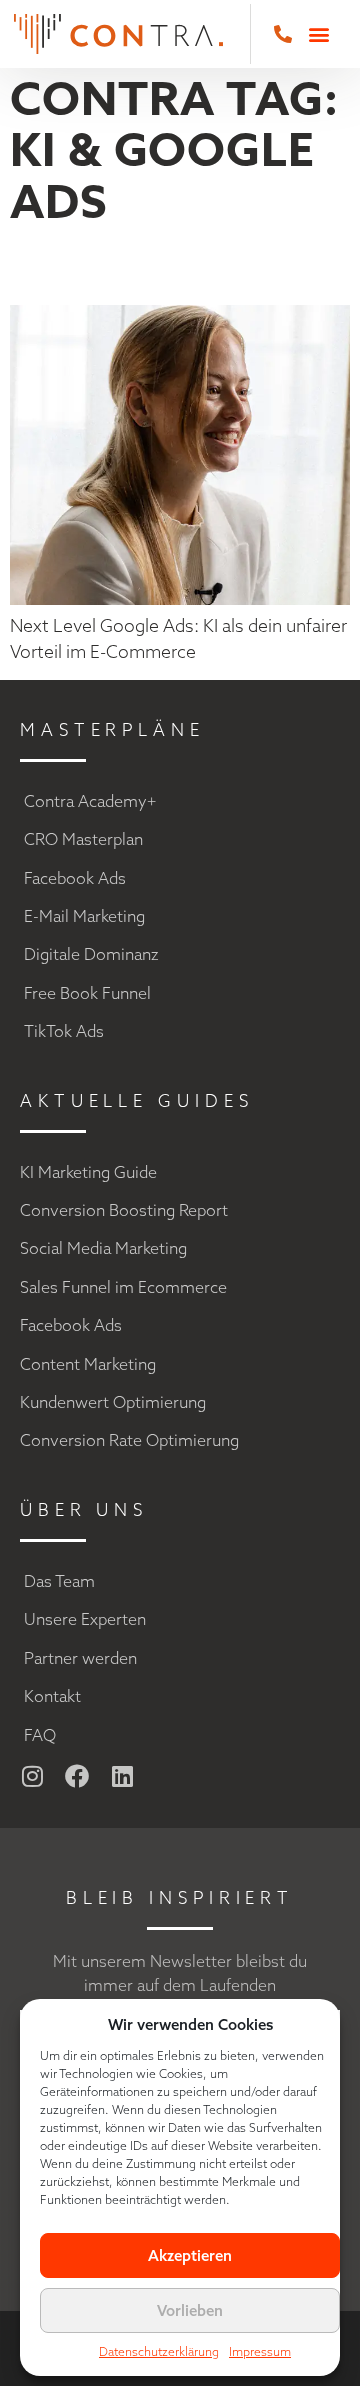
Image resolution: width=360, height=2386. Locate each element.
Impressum (260, 2351)
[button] (318, 34)
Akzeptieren (190, 2255)
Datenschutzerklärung (159, 2351)
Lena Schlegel (169, 267)
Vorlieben (190, 2310)
